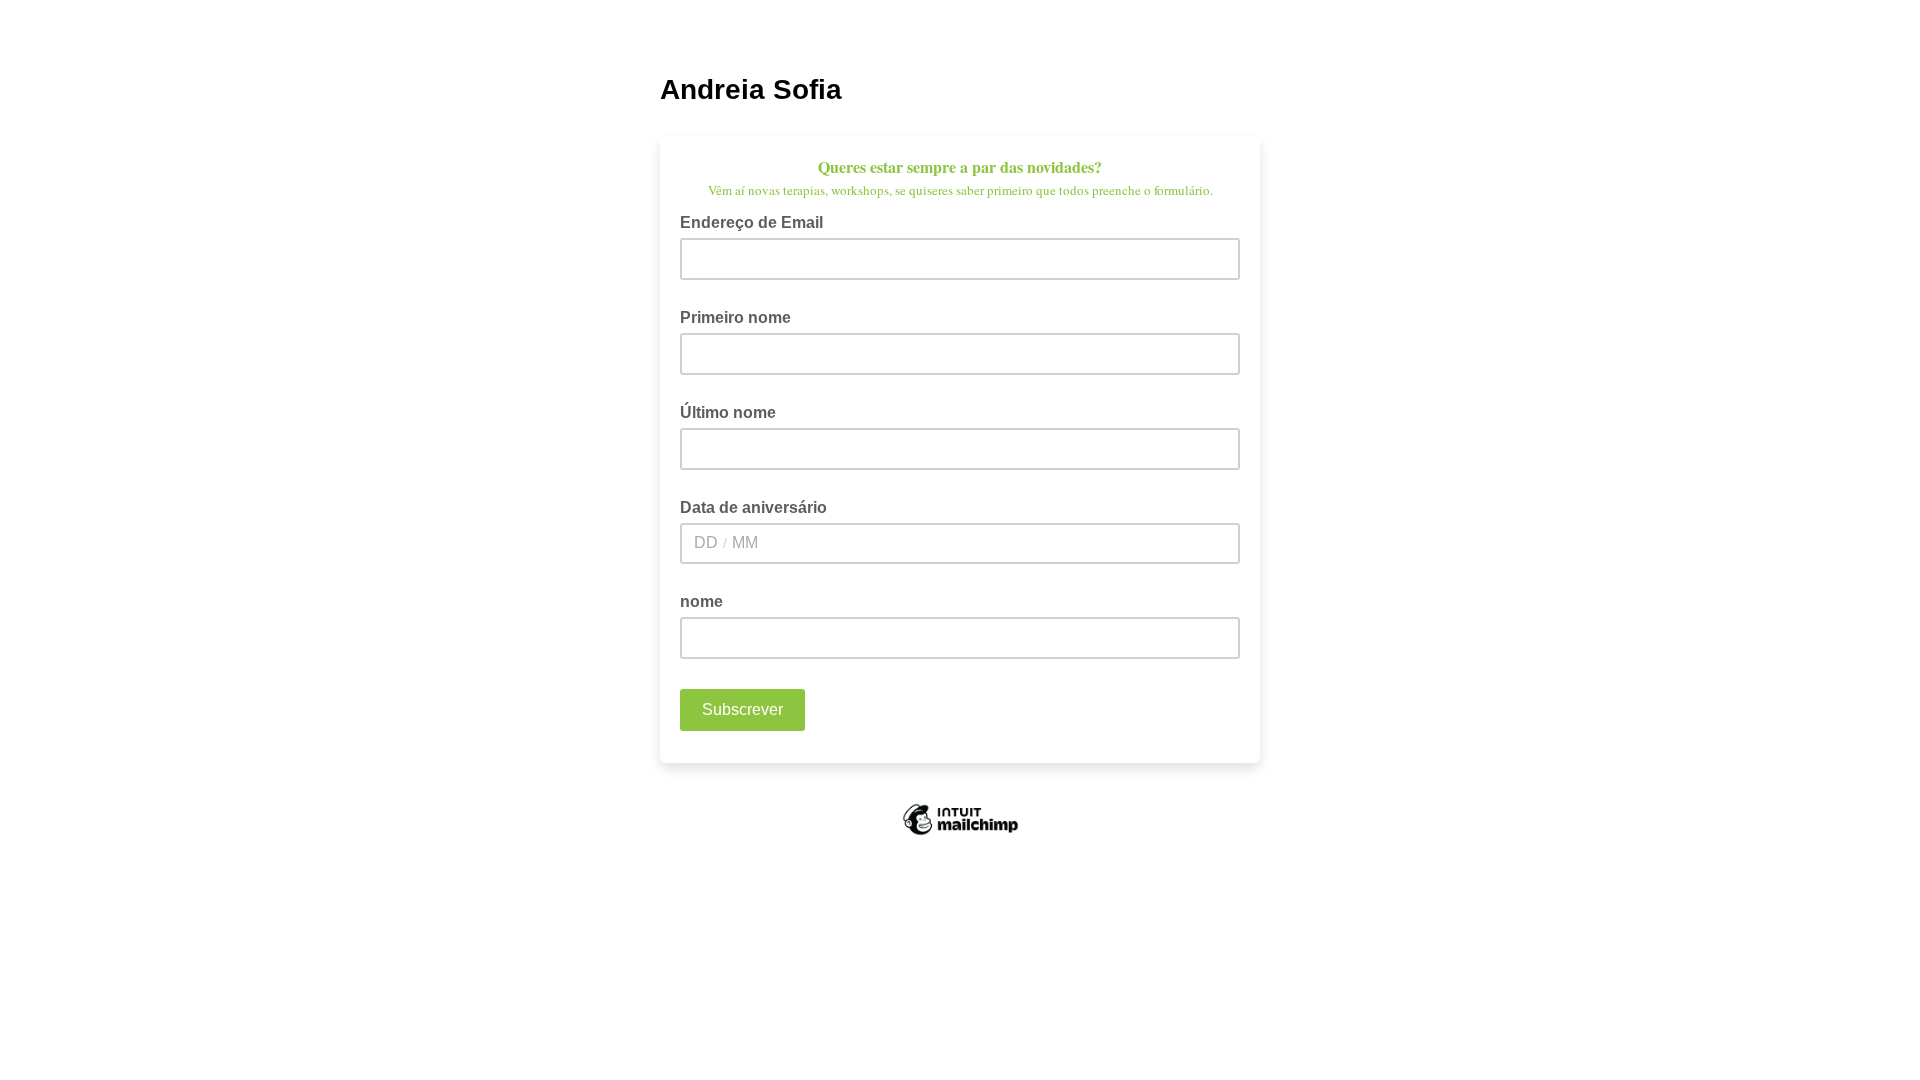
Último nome (728, 412)
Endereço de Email (757, 221)
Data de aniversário (753, 507)
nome (701, 601)
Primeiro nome (735, 317)
